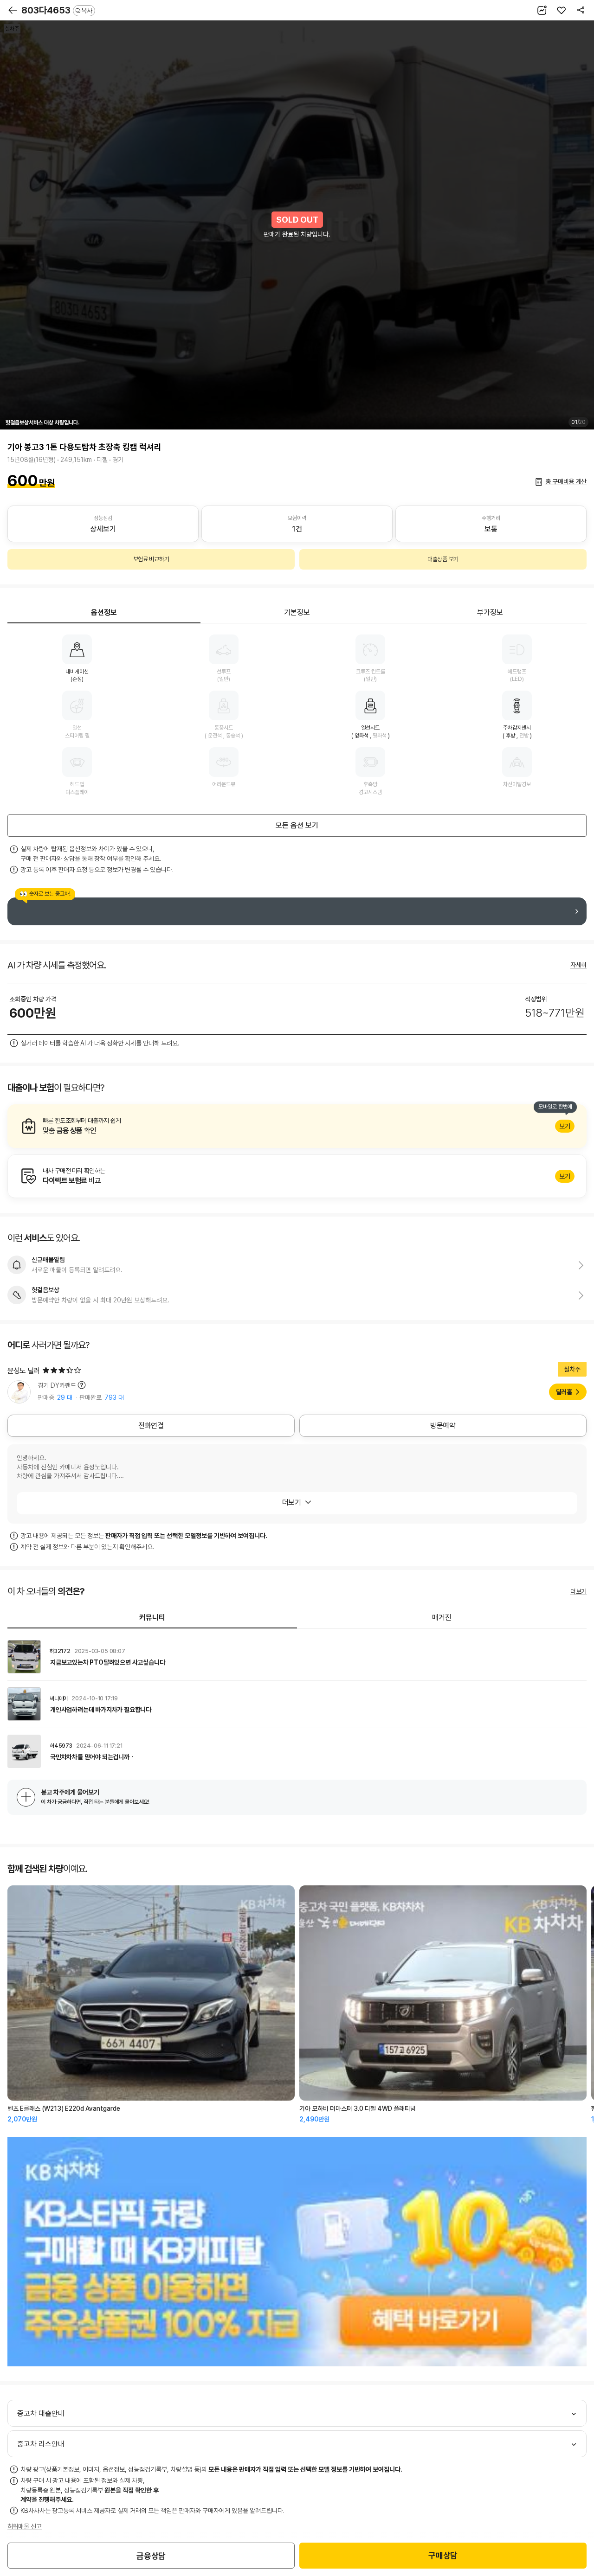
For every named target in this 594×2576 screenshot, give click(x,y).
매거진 (442, 1618)
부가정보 (490, 612)
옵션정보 (104, 612)
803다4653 (57, 10)
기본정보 (297, 612)
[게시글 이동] (297, 1657)
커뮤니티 (152, 1618)
